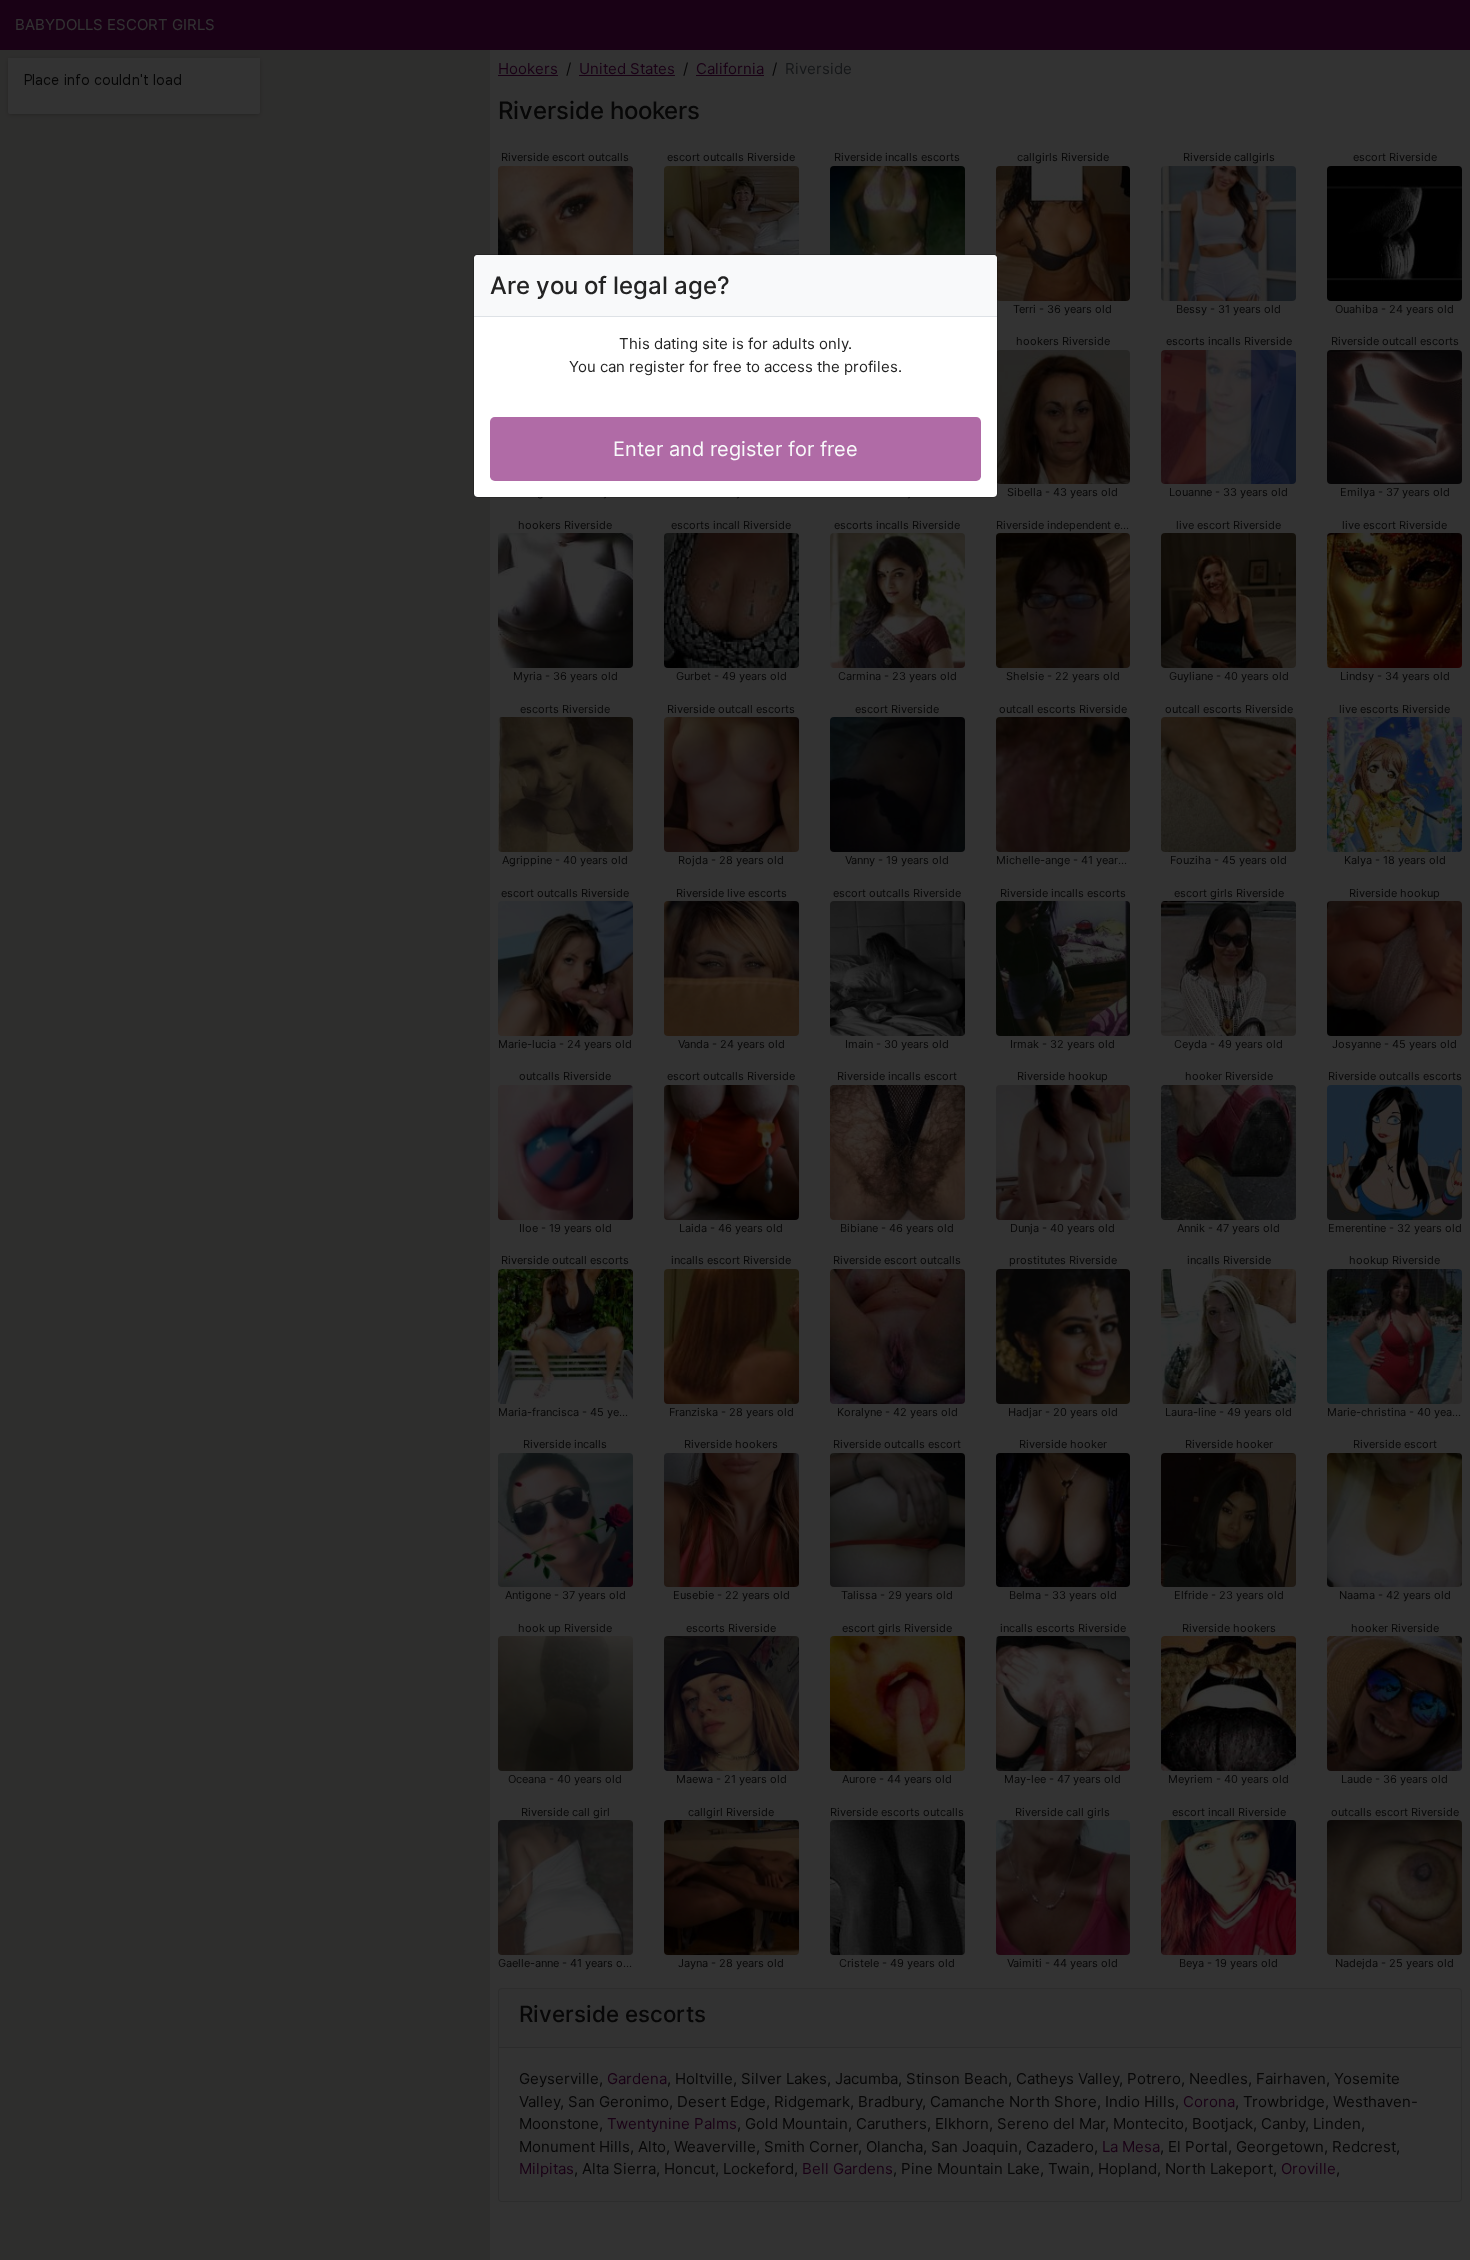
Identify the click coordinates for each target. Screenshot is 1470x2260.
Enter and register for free (735, 449)
